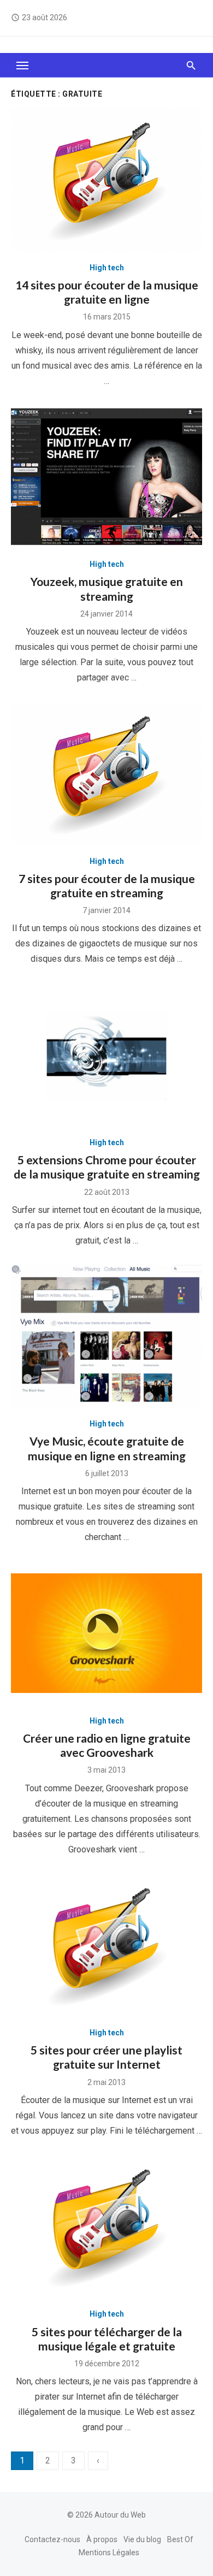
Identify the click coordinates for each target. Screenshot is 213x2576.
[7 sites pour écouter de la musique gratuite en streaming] (106, 774)
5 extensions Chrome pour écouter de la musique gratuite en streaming (107, 1167)
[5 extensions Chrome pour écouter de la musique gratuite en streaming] (106, 1055)
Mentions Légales (109, 2553)
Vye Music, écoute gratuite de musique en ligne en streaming (107, 1448)
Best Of (180, 2539)
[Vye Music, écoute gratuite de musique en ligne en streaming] (106, 1337)
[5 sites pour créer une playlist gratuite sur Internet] (106, 1946)
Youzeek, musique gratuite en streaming (107, 588)
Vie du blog (142, 2539)
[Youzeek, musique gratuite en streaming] (106, 477)
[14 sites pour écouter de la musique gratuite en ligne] (106, 180)
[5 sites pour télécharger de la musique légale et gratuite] (106, 2227)
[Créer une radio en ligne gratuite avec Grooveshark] (106, 1633)
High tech (107, 268)
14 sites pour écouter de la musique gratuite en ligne (107, 292)
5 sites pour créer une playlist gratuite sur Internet (106, 2057)
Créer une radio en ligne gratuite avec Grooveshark (107, 1745)
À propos (102, 2539)
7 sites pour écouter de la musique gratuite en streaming (107, 886)
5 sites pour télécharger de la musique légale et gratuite (107, 2339)
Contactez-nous (52, 2539)
